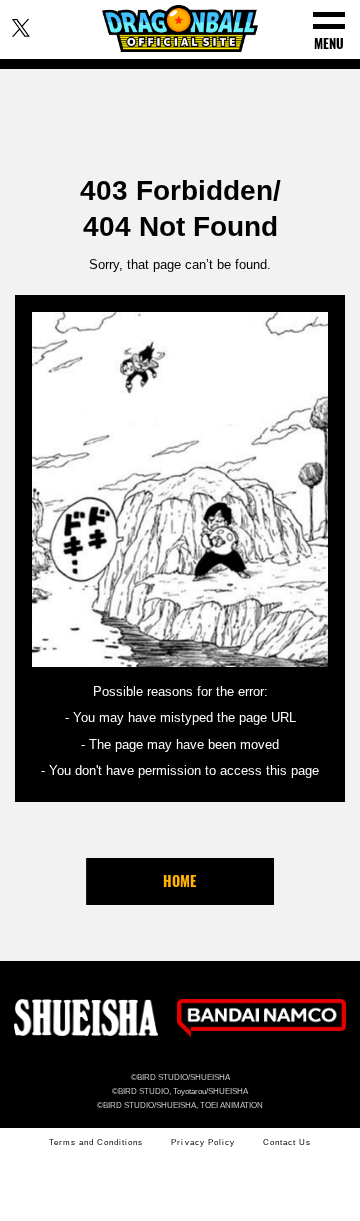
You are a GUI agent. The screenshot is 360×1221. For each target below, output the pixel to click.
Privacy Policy (202, 1142)
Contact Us (287, 1142)
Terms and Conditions (96, 1142)
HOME (179, 880)
